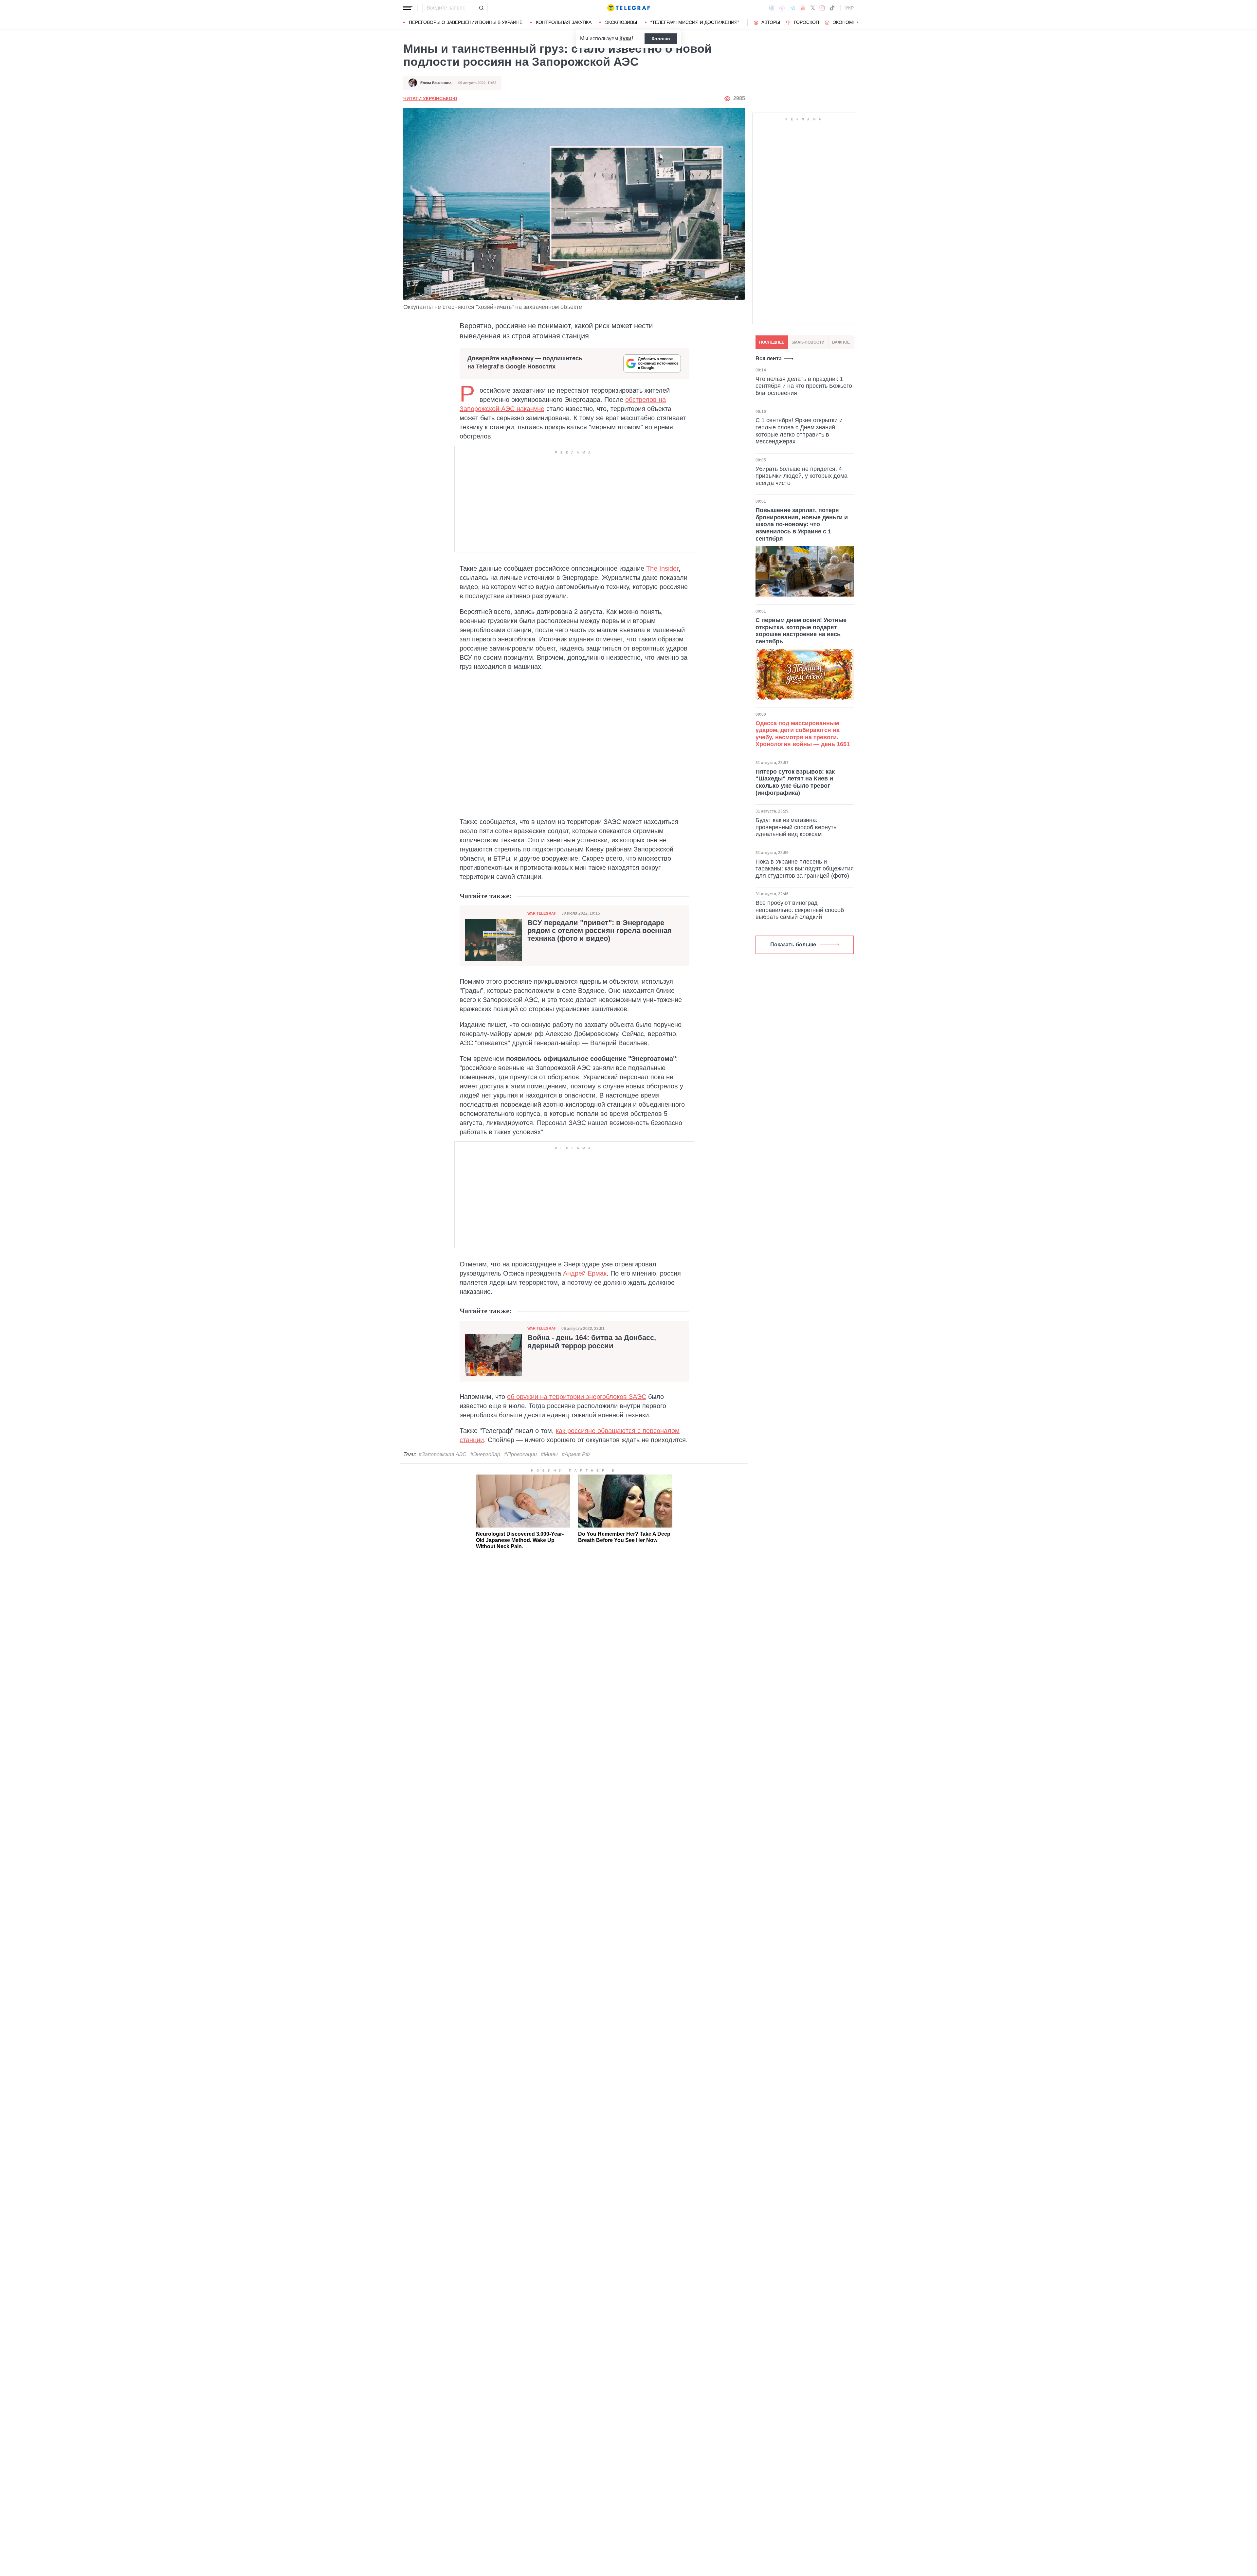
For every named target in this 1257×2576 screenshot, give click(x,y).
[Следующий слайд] (858, 23)
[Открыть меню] (408, 8)
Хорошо (661, 39)
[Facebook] (772, 8)
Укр (849, 8)
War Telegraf (542, 913)
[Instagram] (822, 8)
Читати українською (430, 98)
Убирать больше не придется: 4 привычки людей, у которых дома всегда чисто (802, 476)
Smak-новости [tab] (808, 342)
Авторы (771, 22)
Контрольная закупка (564, 22)
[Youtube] (803, 8)
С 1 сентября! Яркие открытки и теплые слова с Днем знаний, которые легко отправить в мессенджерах (799, 431)
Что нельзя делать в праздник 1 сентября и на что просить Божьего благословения (804, 386)
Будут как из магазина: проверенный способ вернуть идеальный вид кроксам (796, 827)
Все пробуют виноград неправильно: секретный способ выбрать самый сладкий (800, 910)
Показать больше (793, 945)
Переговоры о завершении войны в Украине (466, 22)
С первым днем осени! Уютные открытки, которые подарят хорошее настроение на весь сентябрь (801, 631)
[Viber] (782, 8)
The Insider (662, 568)
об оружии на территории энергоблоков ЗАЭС (577, 1397)
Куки (625, 38)
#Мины (549, 1454)
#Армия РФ (576, 1454)
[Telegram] (793, 8)
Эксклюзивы (621, 22)
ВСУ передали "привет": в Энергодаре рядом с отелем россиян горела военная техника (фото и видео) (600, 931)
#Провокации (520, 1454)
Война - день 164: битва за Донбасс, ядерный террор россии (592, 1342)
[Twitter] (813, 8)
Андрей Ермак (585, 1273)
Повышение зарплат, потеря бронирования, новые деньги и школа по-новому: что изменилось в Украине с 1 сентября (802, 524)
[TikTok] (832, 8)
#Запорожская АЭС (443, 1454)
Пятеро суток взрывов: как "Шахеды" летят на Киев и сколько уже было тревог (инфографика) (795, 782)
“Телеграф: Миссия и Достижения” (695, 22)
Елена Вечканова (436, 83)
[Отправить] (481, 8)
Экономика (847, 22)
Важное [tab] (841, 342)
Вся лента (769, 358)
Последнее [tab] (772, 342)
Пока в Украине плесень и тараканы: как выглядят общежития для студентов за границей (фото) (805, 869)
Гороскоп (806, 22)
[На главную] (628, 8)
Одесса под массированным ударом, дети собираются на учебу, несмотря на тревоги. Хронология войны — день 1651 (803, 734)
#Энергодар (485, 1454)
